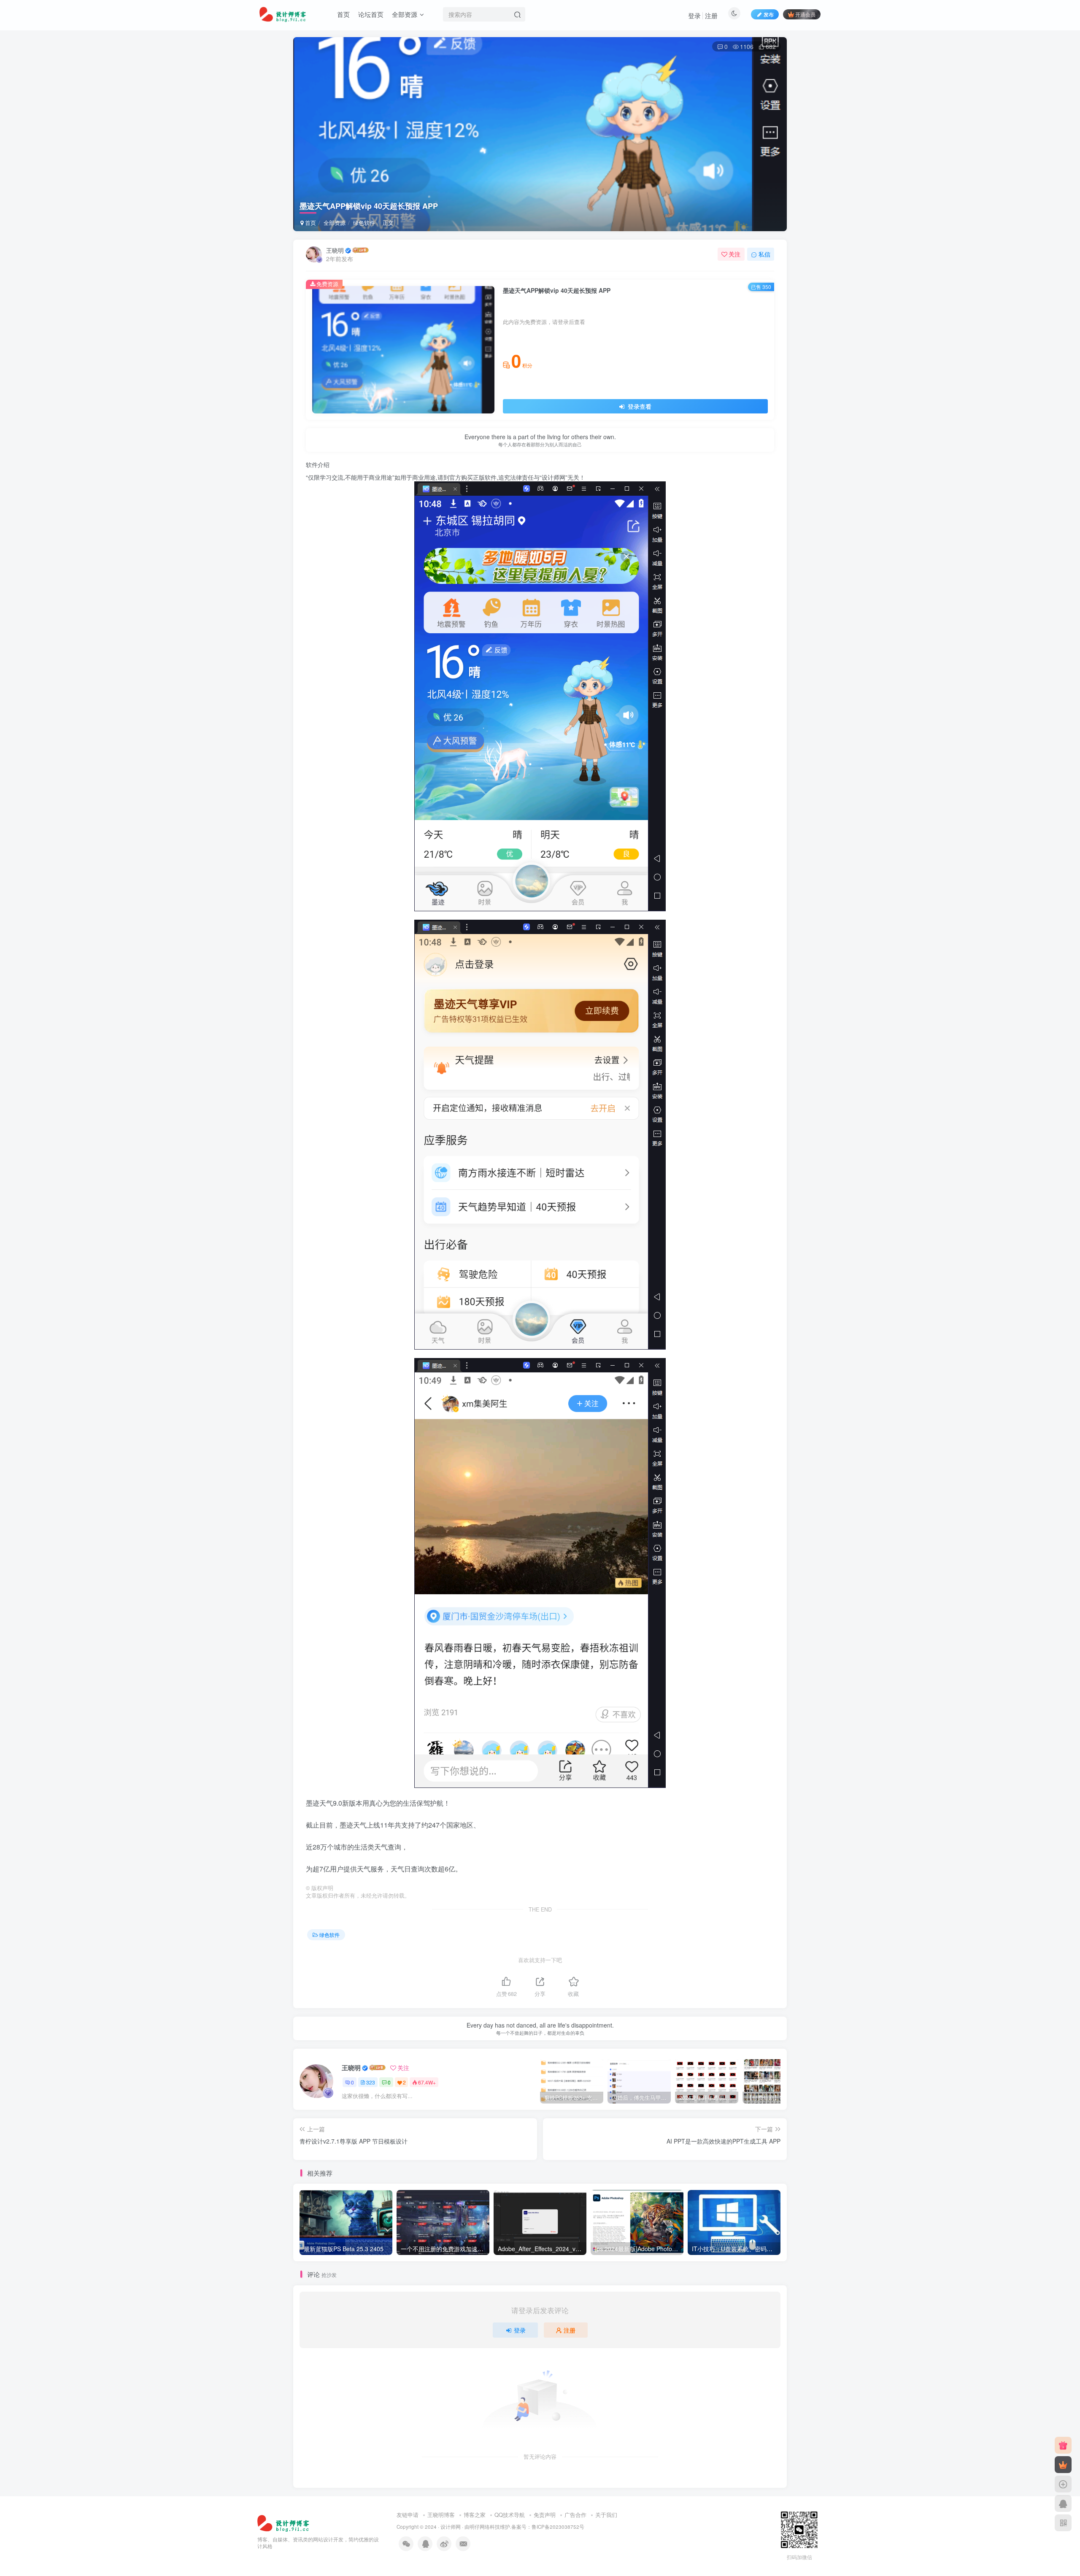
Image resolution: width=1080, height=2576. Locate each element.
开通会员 (805, 14)
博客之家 (475, 2515)
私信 (764, 254)
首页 (343, 14)
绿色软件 (364, 223)
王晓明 (335, 250)
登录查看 (639, 406)
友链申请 (408, 2515)
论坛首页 (371, 14)
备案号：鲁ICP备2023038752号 (548, 2527)
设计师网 (451, 2527)
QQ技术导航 (510, 2515)
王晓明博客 (441, 2515)
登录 (694, 15)
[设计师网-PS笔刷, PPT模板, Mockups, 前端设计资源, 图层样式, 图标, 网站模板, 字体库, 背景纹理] (284, 2522)
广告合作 (575, 2515)
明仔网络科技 (485, 2527)
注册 (711, 15)
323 (371, 2082)
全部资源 (405, 14)
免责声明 (545, 2515)
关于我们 (606, 2515)
